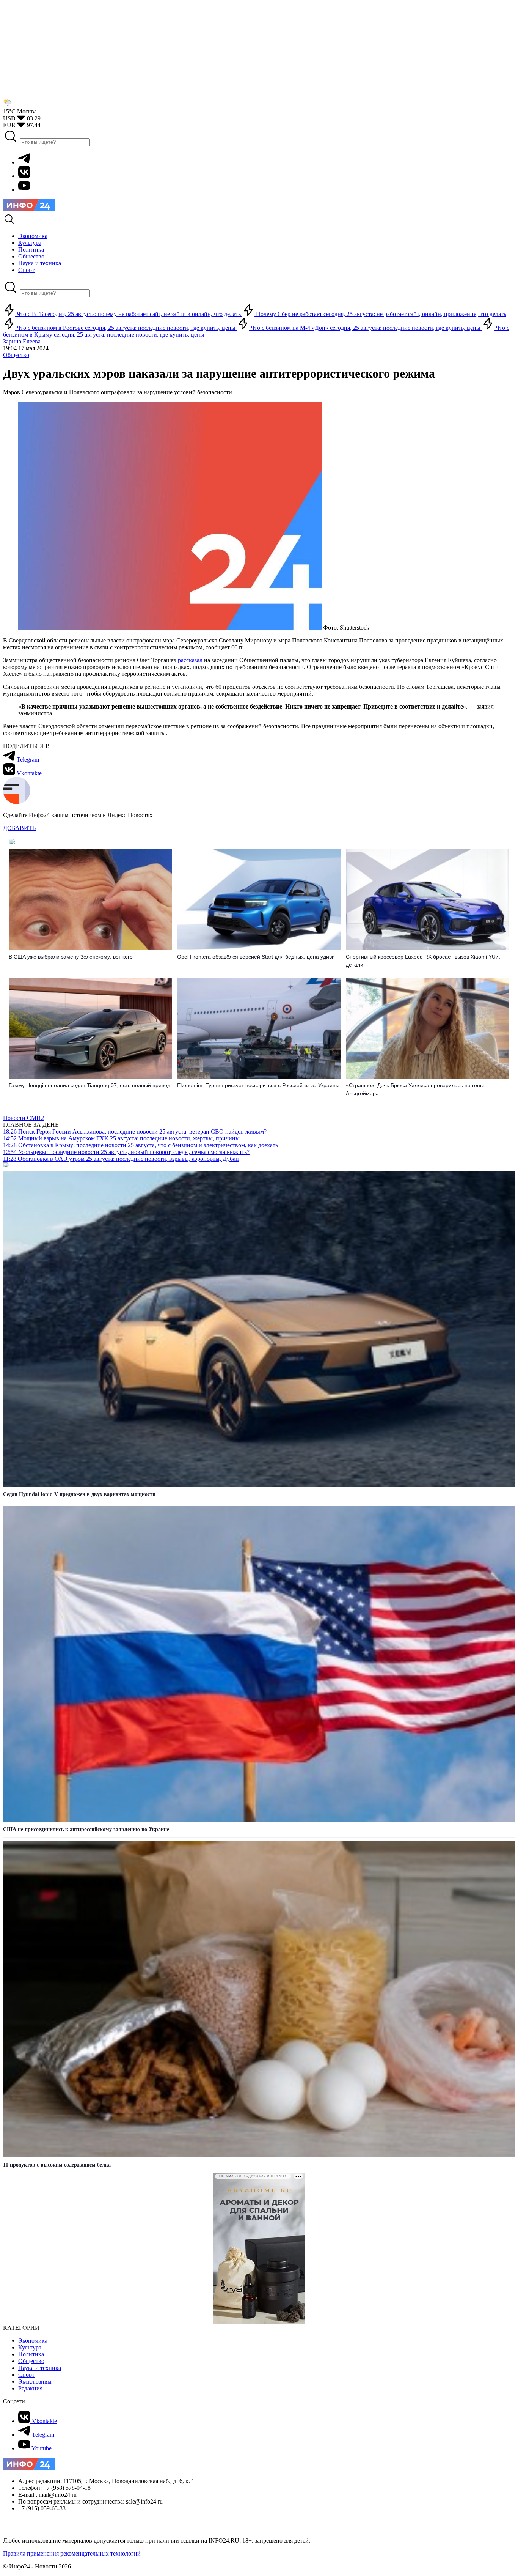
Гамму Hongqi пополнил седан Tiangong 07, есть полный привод (89, 1085)
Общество (16, 355)
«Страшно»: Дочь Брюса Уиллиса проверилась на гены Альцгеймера (415, 1089)
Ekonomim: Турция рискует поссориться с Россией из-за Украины (258, 1085)
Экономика (33, 2341)
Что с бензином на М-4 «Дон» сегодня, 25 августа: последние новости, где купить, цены (366, 328)
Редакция (30, 2388)
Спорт (26, 2375)
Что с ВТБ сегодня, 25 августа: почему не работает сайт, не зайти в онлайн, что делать (129, 314)
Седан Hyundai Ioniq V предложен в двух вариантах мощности (79, 1494)
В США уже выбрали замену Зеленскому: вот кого (71, 957)
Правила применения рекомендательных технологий (72, 2553)
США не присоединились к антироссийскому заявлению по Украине (86, 1829)
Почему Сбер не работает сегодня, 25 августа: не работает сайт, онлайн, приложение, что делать (380, 314)
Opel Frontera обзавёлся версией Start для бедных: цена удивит (257, 957)
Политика (31, 2354)
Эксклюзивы (35, 2382)
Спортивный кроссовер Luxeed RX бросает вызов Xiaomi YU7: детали (423, 961)
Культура (30, 2347)
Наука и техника (40, 2368)
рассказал (190, 660)
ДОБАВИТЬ (19, 828)
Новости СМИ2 (24, 1118)
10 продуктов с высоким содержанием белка (57, 2165)
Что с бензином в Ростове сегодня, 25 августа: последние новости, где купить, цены (126, 328)
